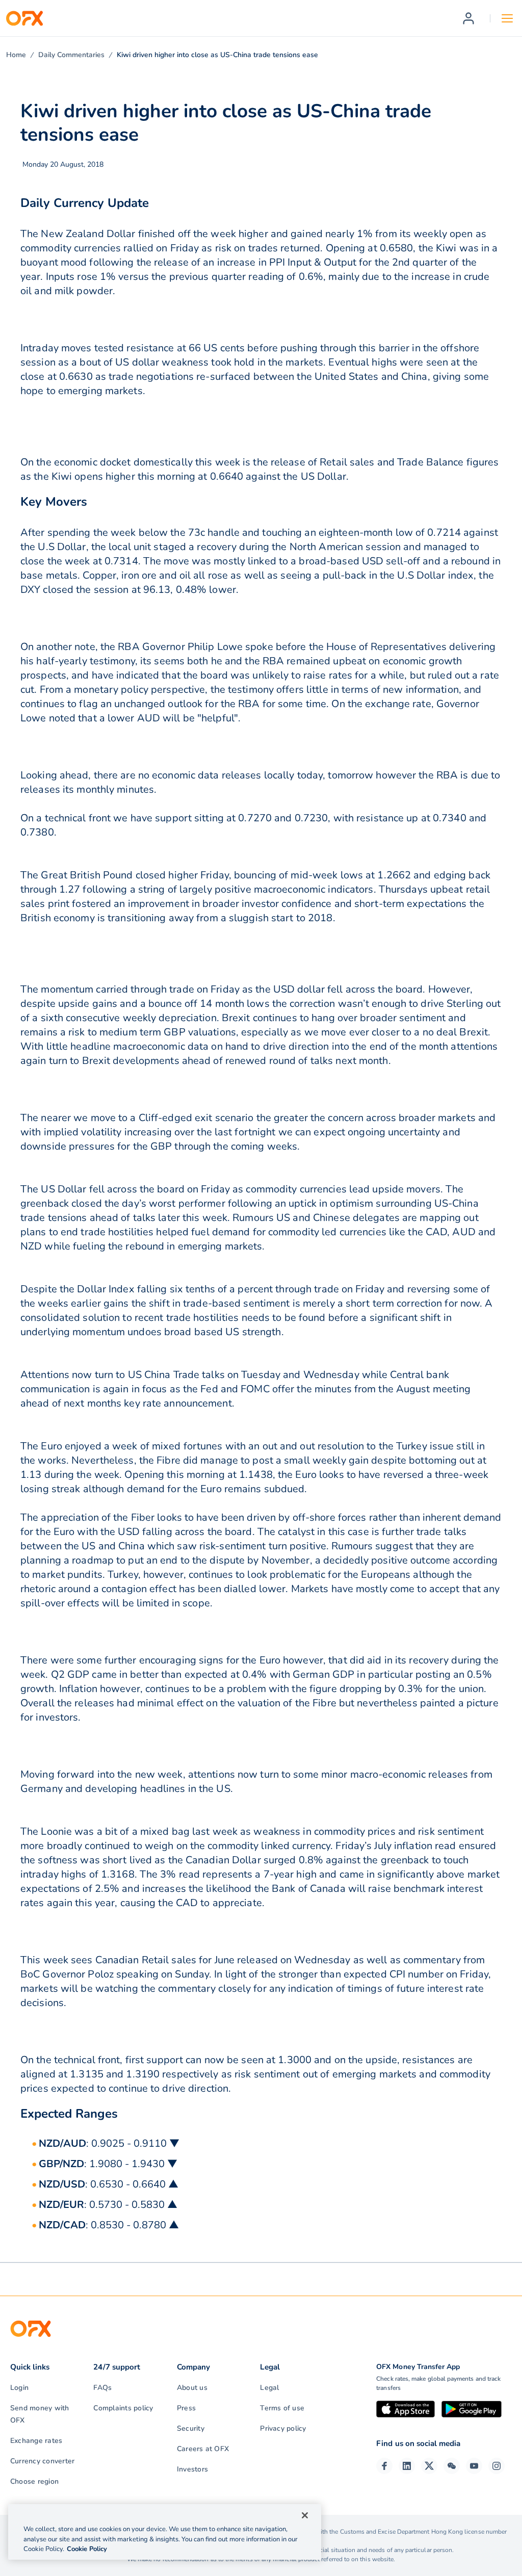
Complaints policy (123, 2408)
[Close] (305, 2515)
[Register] (468, 18)
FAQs (102, 2388)
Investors (192, 2469)
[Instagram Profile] (497, 2466)
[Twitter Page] (429, 2466)
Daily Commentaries (71, 55)
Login (19, 2388)
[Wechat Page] (452, 2466)
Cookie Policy (87, 2549)
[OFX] (24, 18)
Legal (269, 2388)
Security (191, 2428)
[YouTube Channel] (474, 2466)
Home (16, 55)
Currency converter (42, 2461)
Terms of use (282, 2408)
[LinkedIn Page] (407, 2466)
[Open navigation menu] (507, 18)
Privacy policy (283, 2428)
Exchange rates (36, 2441)
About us (192, 2388)
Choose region (34, 2481)
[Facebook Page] (384, 2466)
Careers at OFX (203, 2449)
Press (186, 2408)
